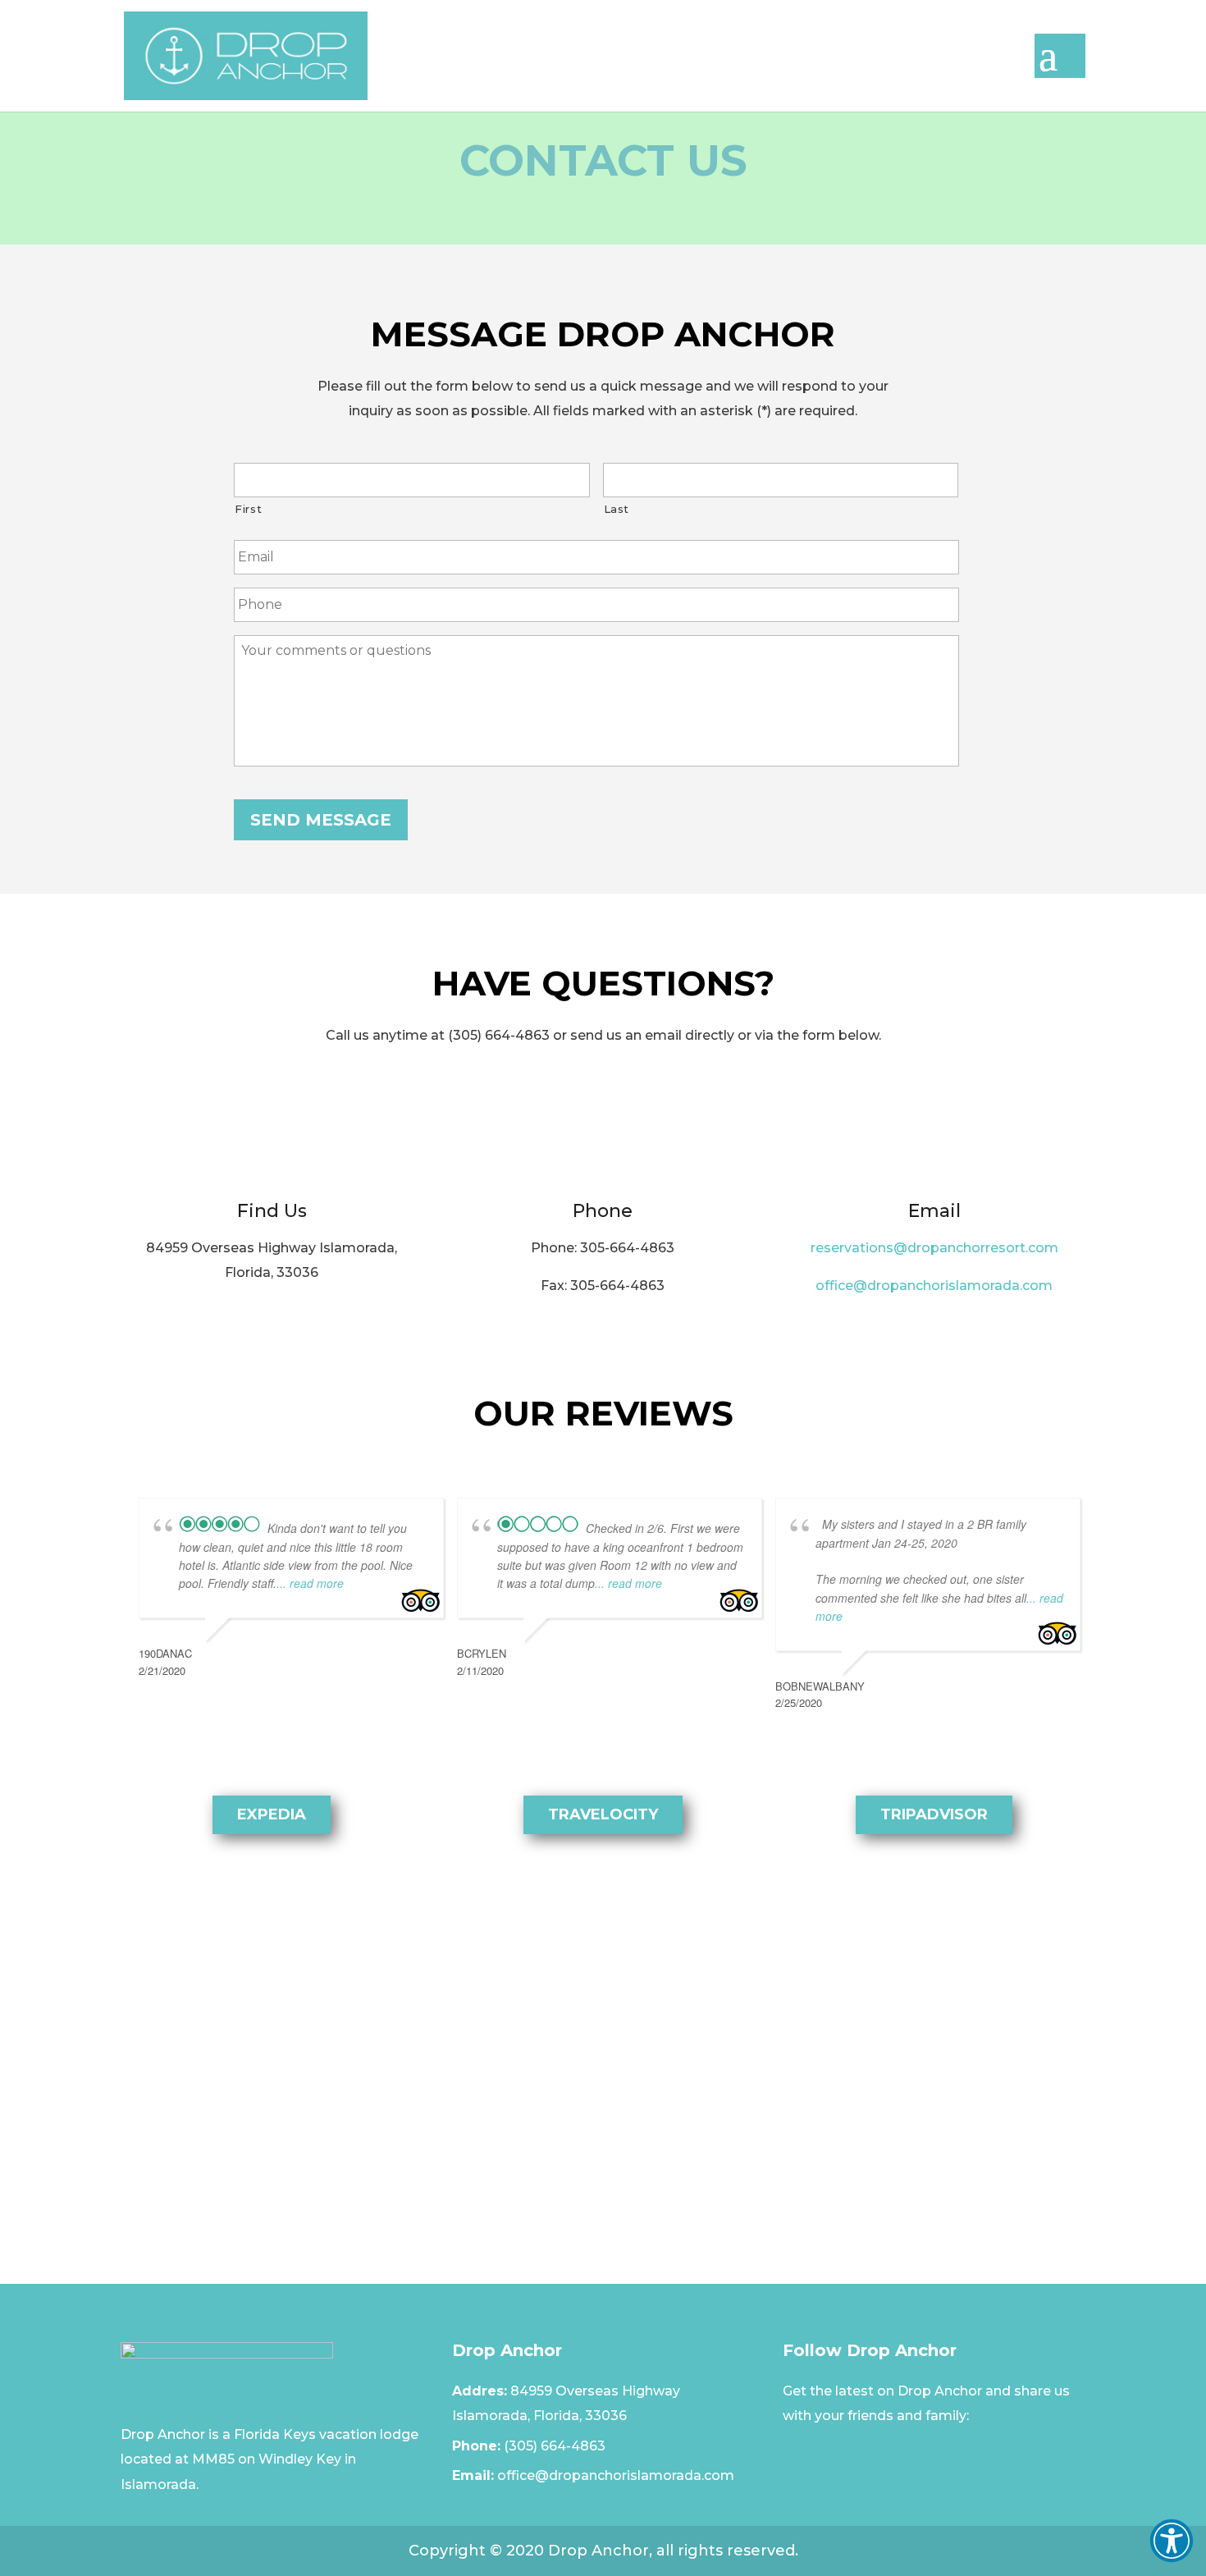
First (248, 509)
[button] (1172, 2541)
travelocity (603, 1814)
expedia (272, 1814)
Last (617, 509)
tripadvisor (934, 1814)
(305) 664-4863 (555, 2446)
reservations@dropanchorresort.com (934, 1248)
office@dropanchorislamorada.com (934, 1286)
